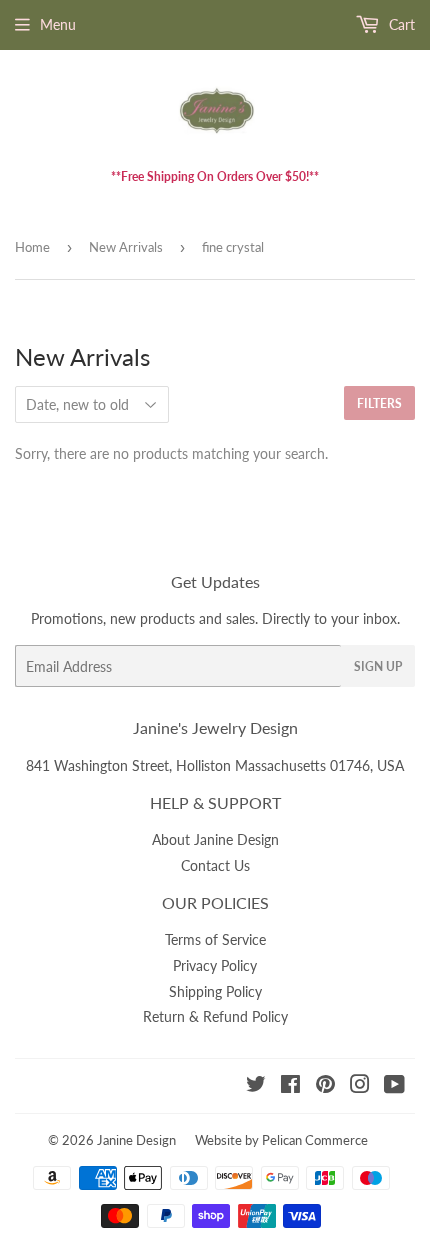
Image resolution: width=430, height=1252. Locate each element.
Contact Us (215, 865)
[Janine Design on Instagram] (360, 1086)
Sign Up (378, 666)
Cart (400, 24)
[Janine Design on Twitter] (256, 1086)
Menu (58, 24)
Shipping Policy (215, 991)
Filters (379, 403)
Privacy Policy (215, 965)
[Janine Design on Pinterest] (325, 1086)
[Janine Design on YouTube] (394, 1086)
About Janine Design (215, 839)
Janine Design (136, 1140)
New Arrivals (126, 247)
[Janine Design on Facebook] (290, 1086)
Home (32, 247)
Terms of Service (215, 939)
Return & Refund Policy (215, 1016)
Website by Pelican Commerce (281, 1140)
